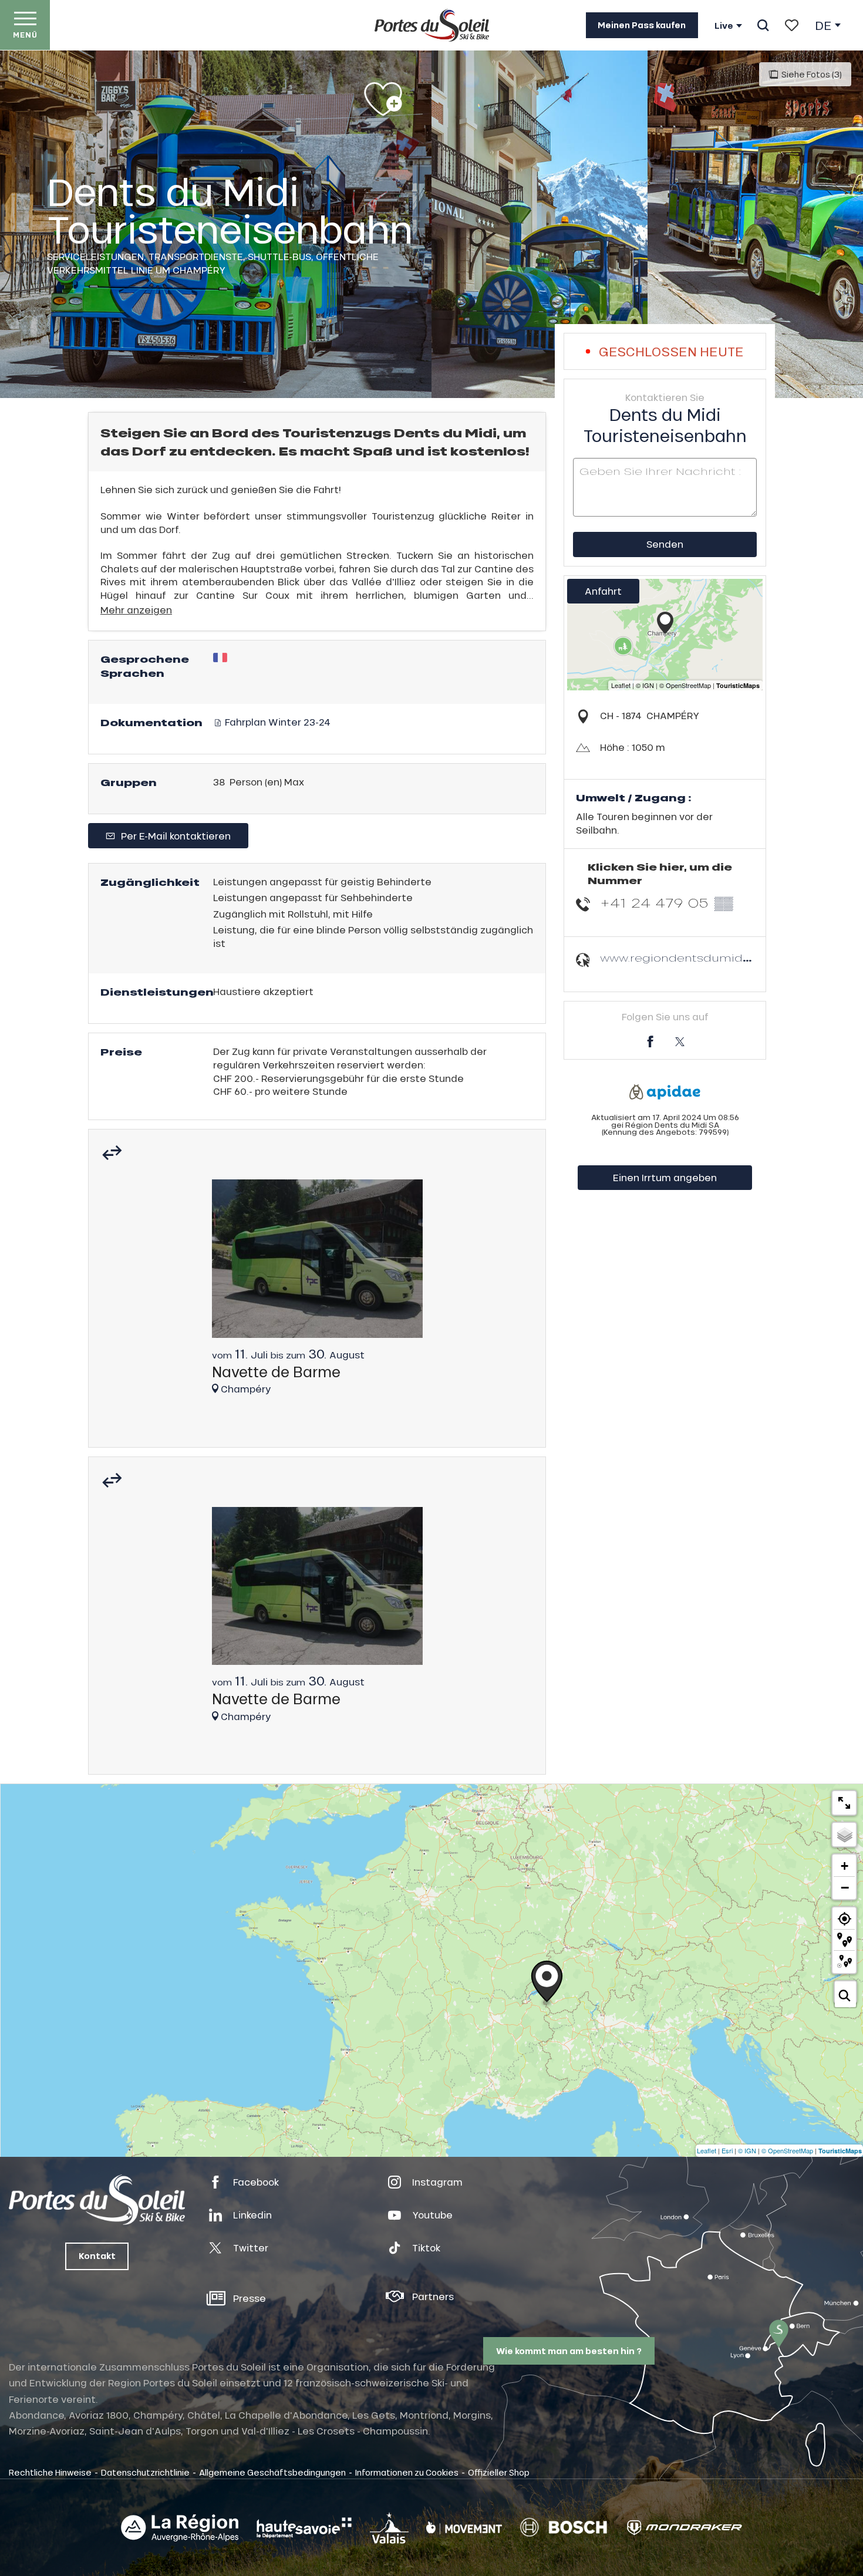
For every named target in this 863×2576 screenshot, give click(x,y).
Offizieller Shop (499, 2472)
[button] (763, 25)
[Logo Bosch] (564, 2528)
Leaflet (707, 2150)
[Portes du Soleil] (432, 25)
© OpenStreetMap (787, 2150)
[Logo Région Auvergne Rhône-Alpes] (180, 2528)
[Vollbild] (844, 1803)
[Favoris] (792, 25)
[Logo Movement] (464, 2528)
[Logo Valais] (389, 2528)
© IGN (747, 2150)
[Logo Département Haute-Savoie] (304, 2528)
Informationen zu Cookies (407, 2472)
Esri (727, 2150)
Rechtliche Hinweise (50, 2472)
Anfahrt (603, 591)
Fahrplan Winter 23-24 (277, 722)
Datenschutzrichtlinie (145, 2472)
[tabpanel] (317, 1292)
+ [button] (845, 1866)
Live (724, 26)
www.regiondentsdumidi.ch (681, 958)
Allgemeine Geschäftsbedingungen (272, 2472)
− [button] (845, 1887)
